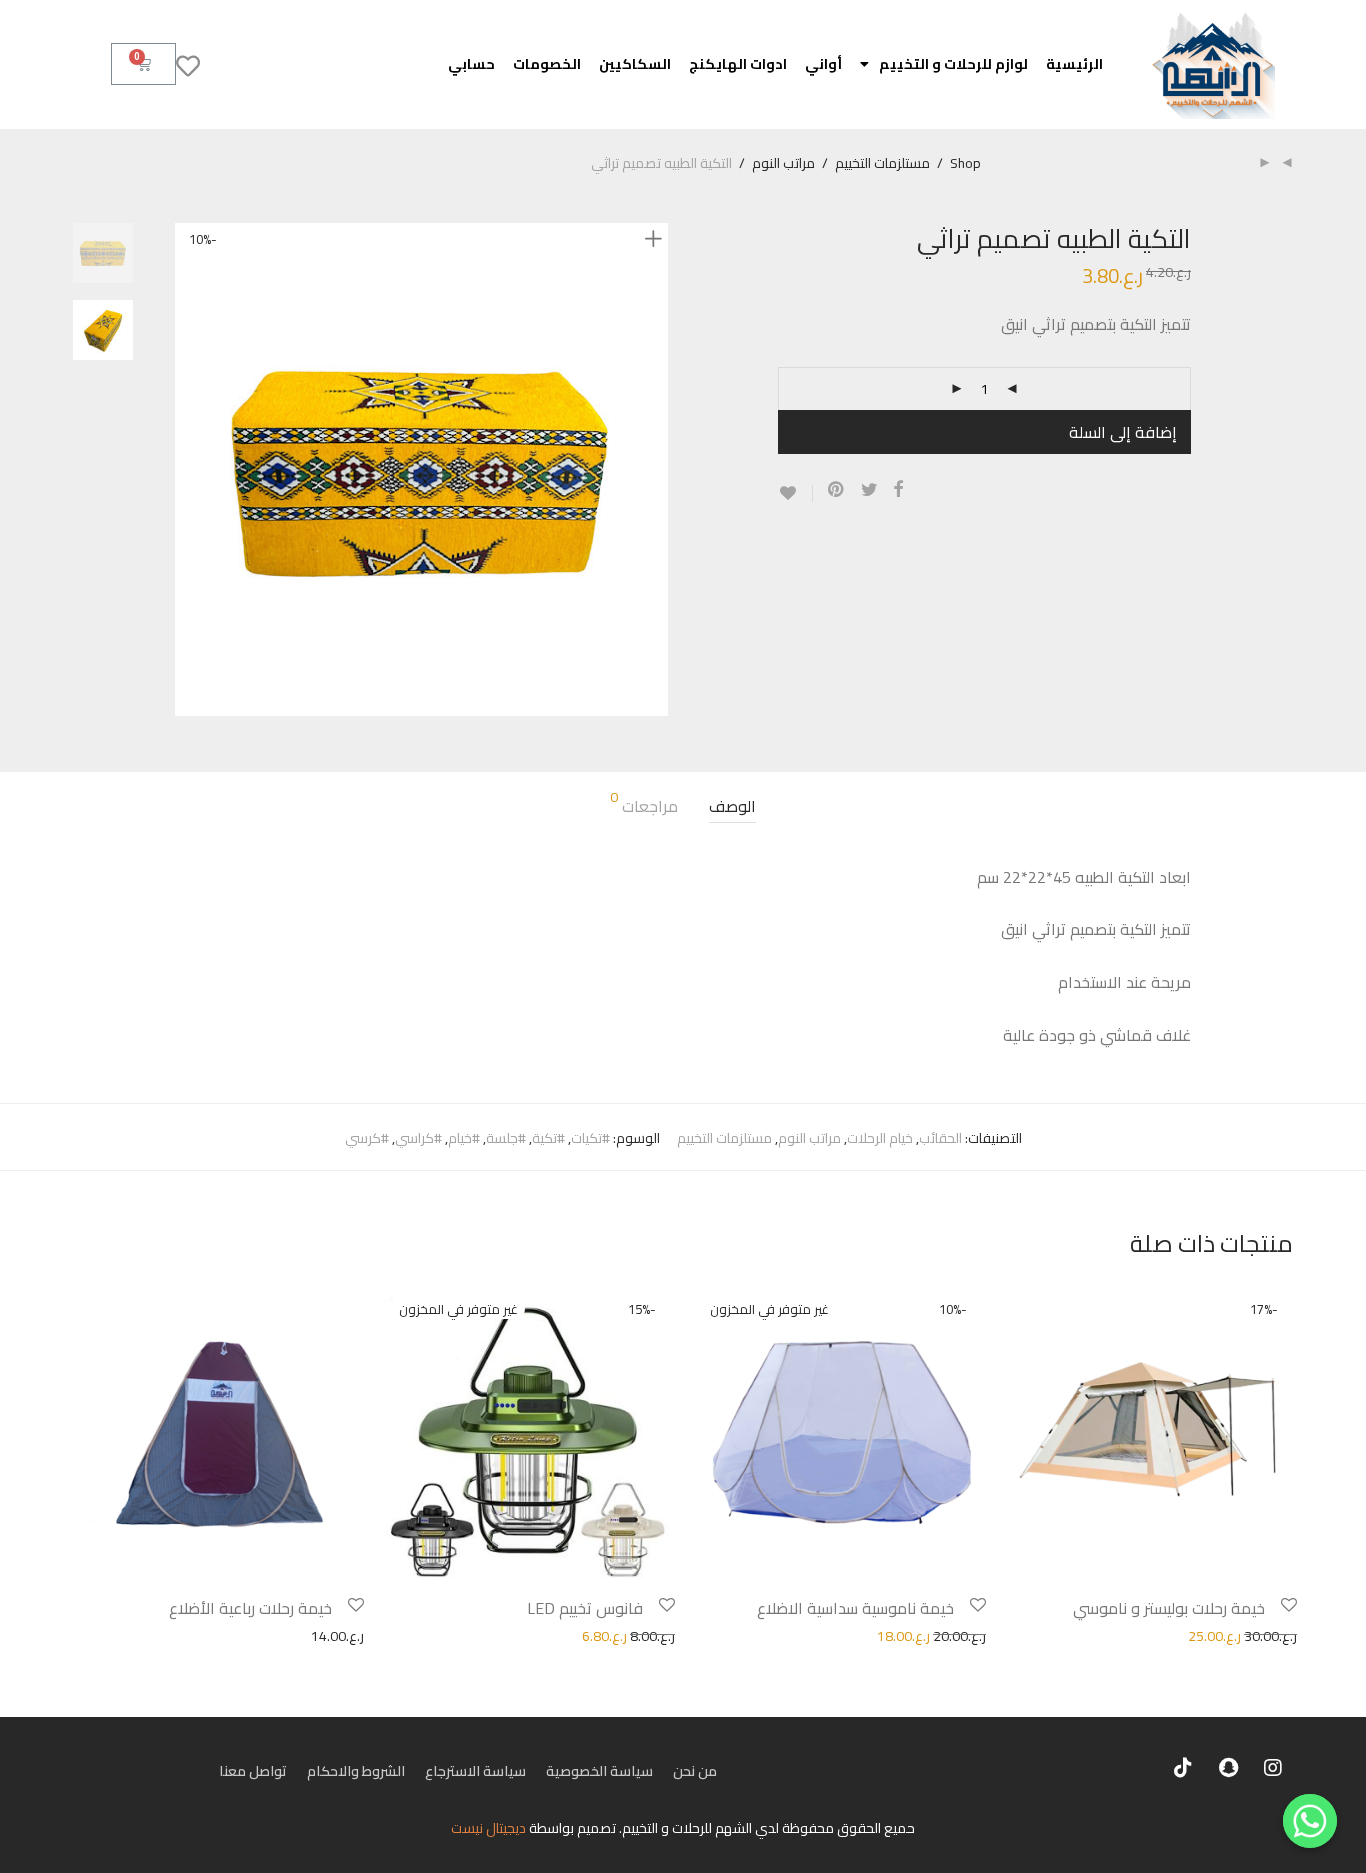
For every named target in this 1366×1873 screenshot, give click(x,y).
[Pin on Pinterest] (837, 490)
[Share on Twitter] (869, 490)
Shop (965, 163)
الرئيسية (1074, 64)
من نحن (695, 1771)
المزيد (1008, 1635)
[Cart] (143, 64)
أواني (823, 64)
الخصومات (547, 64)
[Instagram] (1273, 1768)
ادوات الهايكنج (738, 64)
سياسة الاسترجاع (475, 1771)
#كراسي (418, 1138)
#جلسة (506, 1138)
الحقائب (940, 1138)
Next (657, 469)
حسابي (471, 64)
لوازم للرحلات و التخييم (953, 64)
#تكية (548, 1138)
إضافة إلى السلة (1123, 432)
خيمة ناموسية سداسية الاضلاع (855, 1608)
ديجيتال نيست (488, 1828)
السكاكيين (635, 64)
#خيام (464, 1138)
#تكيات (590, 1138)
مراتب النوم (783, 163)
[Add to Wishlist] (795, 493)
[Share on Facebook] (898, 490)
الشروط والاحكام (356, 1771)
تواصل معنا (253, 1771)
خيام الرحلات (880, 1138)
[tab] (732, 806)
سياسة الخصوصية (599, 1771)
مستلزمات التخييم (882, 163)
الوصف (732, 806)
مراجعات (644, 805)
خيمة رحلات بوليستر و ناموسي (1169, 1608)
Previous (187, 469)
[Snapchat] (1228, 1768)
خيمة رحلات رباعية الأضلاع (250, 1608)
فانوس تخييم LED (585, 1608)
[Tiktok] (1183, 1768)
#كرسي (367, 1138)
